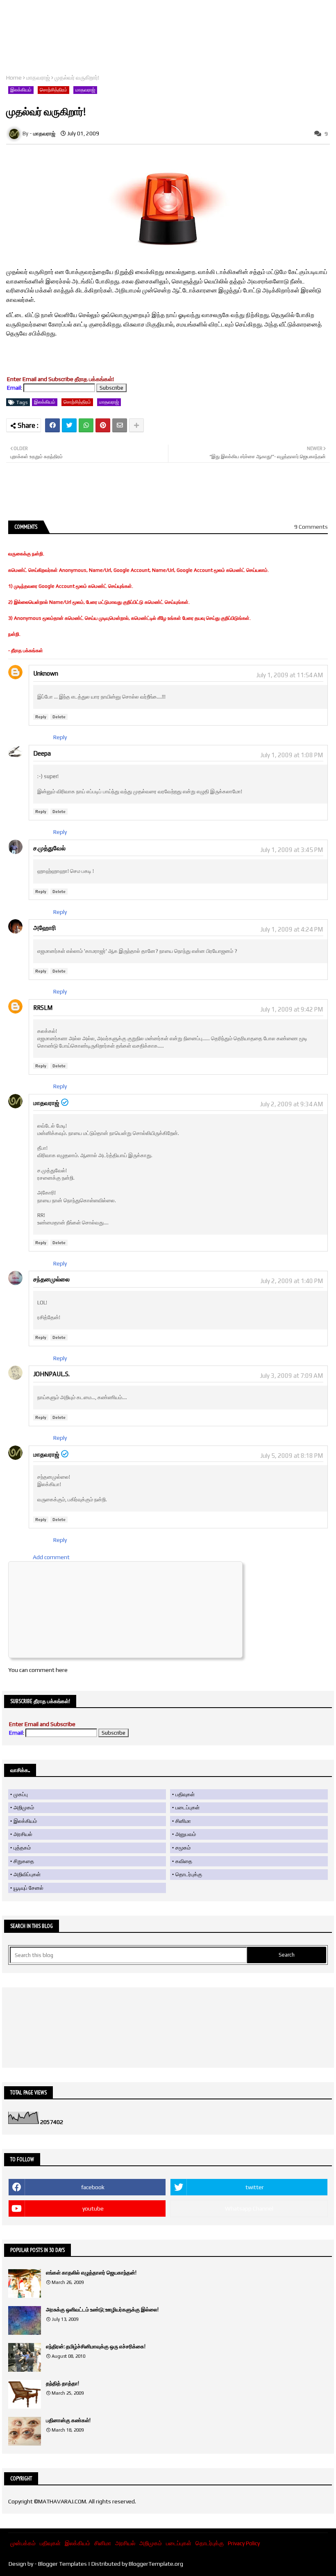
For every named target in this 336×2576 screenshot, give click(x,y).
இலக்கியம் (21, 90)
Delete (59, 717)
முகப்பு (21, 1794)
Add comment (51, 1557)
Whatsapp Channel (249, 2208)
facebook (93, 2187)
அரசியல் (23, 1834)
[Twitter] (69, 425)
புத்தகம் (22, 1848)
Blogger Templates (62, 2564)
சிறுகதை (24, 1861)
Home (14, 78)
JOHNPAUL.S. (51, 1374)
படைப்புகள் (187, 1808)
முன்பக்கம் (23, 2543)
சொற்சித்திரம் (53, 90)
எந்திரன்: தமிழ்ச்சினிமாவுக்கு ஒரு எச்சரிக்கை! (96, 2346)
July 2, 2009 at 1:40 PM (292, 1281)
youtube (93, 2208)
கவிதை (184, 1861)
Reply (41, 717)
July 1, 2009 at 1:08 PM (292, 755)
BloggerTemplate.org (156, 2564)
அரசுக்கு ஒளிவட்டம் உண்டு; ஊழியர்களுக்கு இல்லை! (102, 2310)
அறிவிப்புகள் (27, 1874)
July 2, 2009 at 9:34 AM (291, 1104)
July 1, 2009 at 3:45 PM (292, 850)
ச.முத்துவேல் (49, 848)
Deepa (42, 753)
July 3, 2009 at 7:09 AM (291, 1376)
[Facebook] (52, 425)
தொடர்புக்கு (189, 1874)
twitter (255, 2187)
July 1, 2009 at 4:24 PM (292, 929)
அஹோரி (45, 928)
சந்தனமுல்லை (51, 1279)
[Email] (120, 425)
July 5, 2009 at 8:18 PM (292, 1456)
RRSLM (43, 1008)
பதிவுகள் (185, 1794)
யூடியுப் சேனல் (28, 1888)
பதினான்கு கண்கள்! (68, 2420)
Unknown (46, 673)
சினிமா (183, 1821)
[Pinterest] (103, 425)
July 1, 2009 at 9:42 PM (292, 1009)
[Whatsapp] (86, 425)
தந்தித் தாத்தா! (62, 2383)
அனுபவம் (186, 1834)
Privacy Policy (244, 2543)
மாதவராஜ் (38, 78)
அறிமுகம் (24, 1808)
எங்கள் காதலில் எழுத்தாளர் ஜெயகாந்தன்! (91, 2273)
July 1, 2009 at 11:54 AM (289, 675)
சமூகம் (183, 1848)
